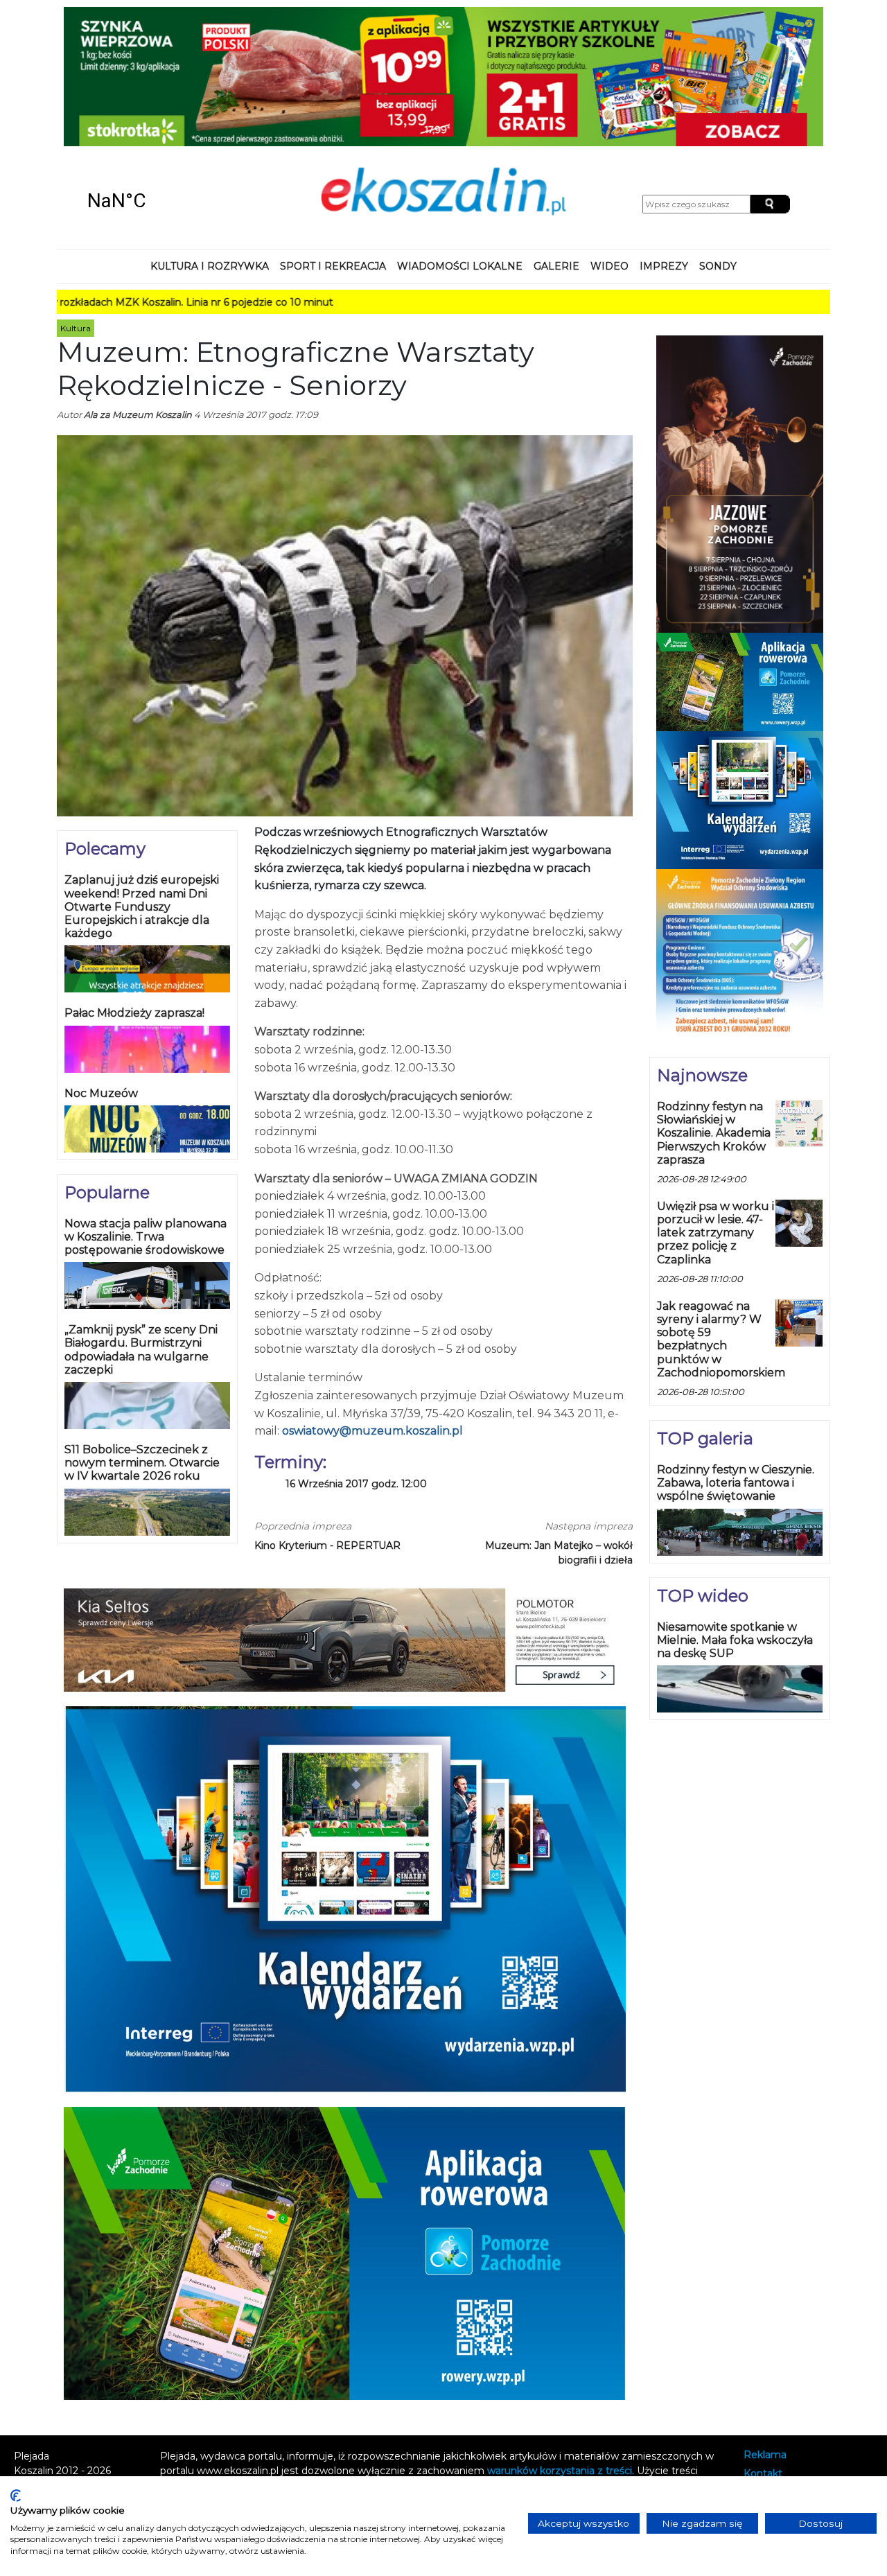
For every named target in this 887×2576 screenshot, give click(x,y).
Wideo (609, 141)
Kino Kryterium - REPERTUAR (327, 1420)
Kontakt (763, 2348)
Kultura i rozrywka (210, 141)
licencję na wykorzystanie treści (402, 2374)
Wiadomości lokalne (460, 141)
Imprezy (664, 141)
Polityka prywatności (793, 2367)
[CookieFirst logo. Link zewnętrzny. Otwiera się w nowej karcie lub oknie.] (16, 2496)
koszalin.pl (771, 2386)
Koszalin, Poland (158, 76)
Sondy (718, 141)
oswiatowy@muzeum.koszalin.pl (372, 1306)
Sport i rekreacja (333, 141)
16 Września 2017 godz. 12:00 (356, 1359)
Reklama (765, 2330)
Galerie (556, 141)
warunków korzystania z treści (560, 2345)
